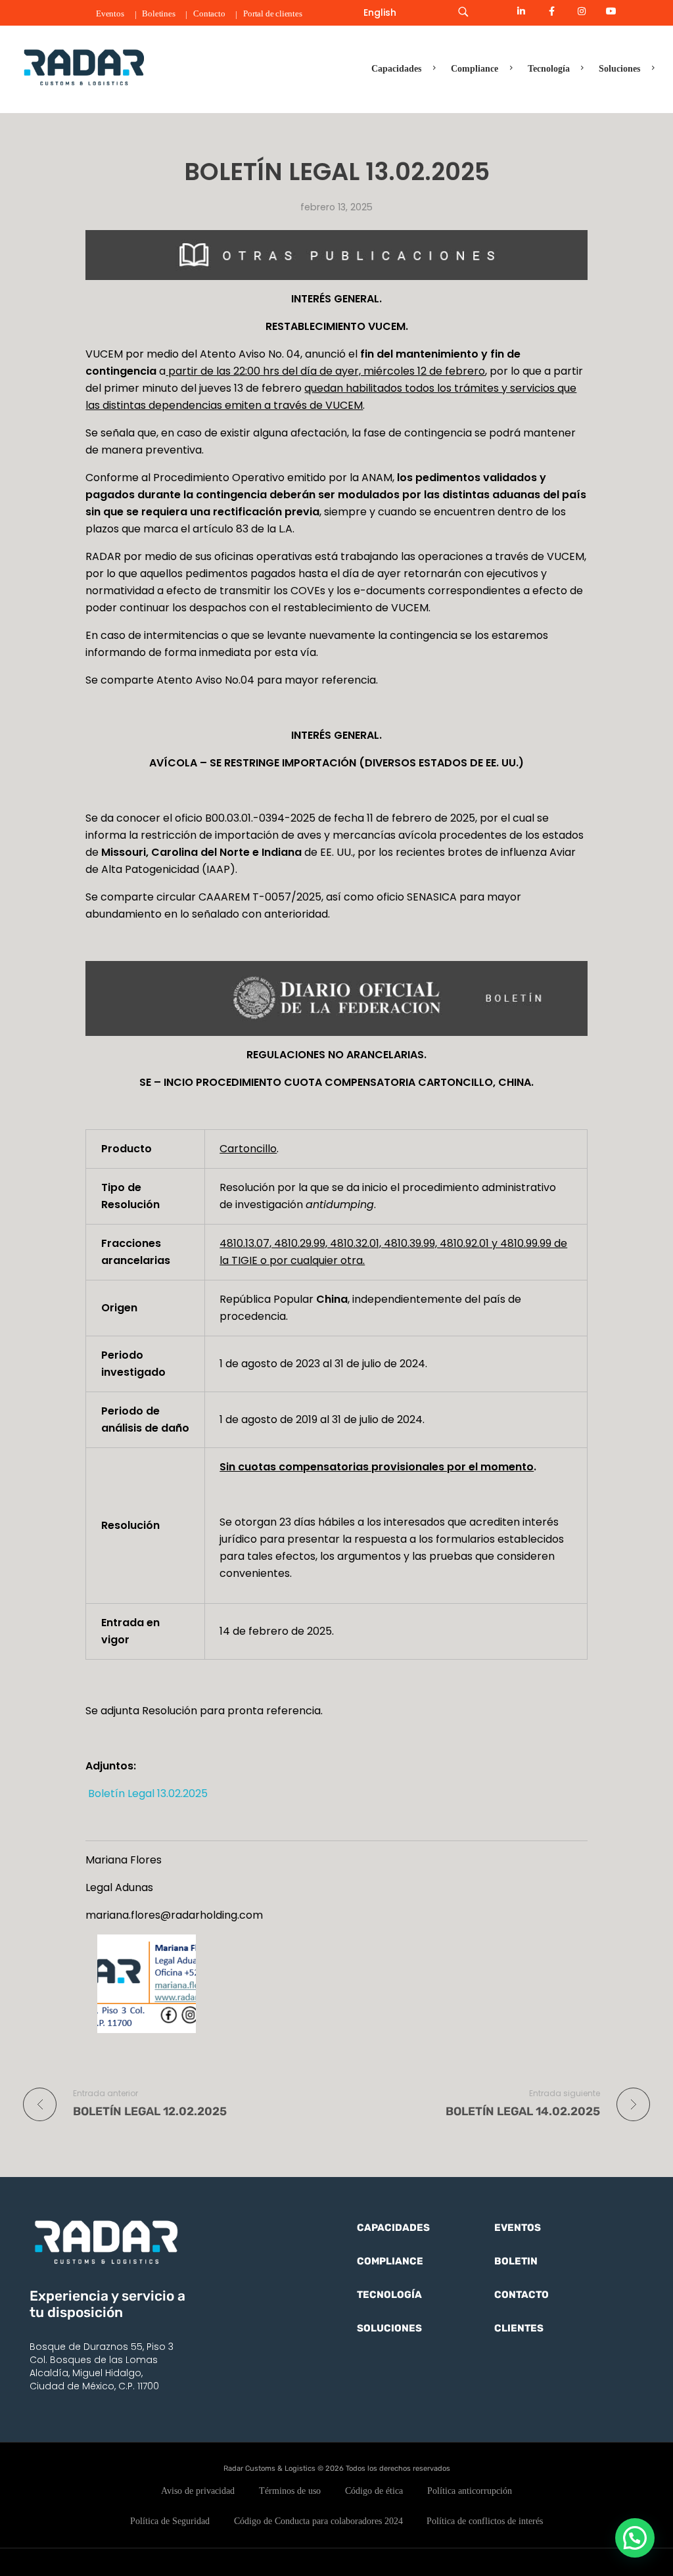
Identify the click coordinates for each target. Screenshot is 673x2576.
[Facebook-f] (551, 11)
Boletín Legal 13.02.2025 (147, 1793)
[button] (635, 2538)
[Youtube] (611, 11)
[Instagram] (582, 11)
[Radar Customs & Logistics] (84, 67)
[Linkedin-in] (522, 11)
